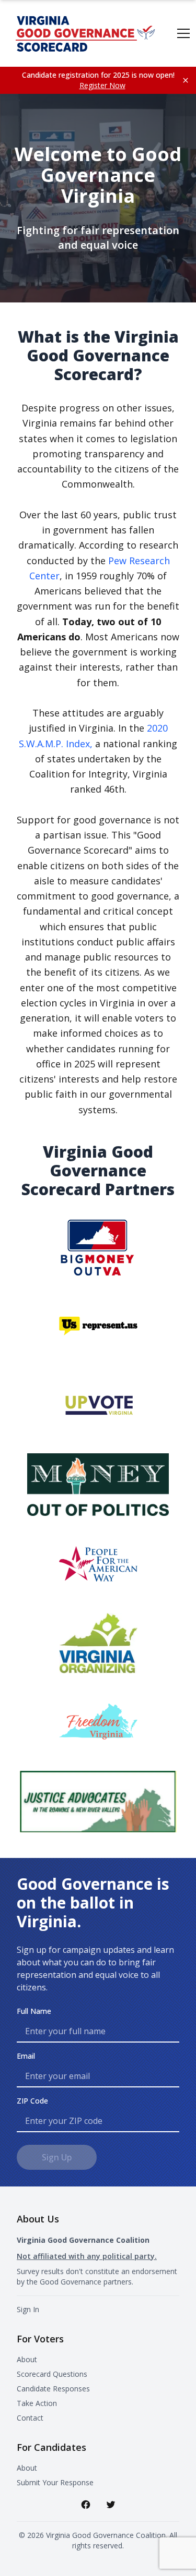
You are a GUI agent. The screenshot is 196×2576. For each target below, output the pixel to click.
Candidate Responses (53, 2389)
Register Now (102, 85)
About (27, 2359)
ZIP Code (32, 2101)
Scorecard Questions (52, 2374)
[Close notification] (186, 80)
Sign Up (57, 2157)
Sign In (28, 2309)
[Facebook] (86, 2505)
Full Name (34, 2011)
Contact (30, 2418)
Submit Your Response (55, 2482)
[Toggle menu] (183, 33)
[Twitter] (111, 2505)
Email (26, 2056)
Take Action (37, 2403)
